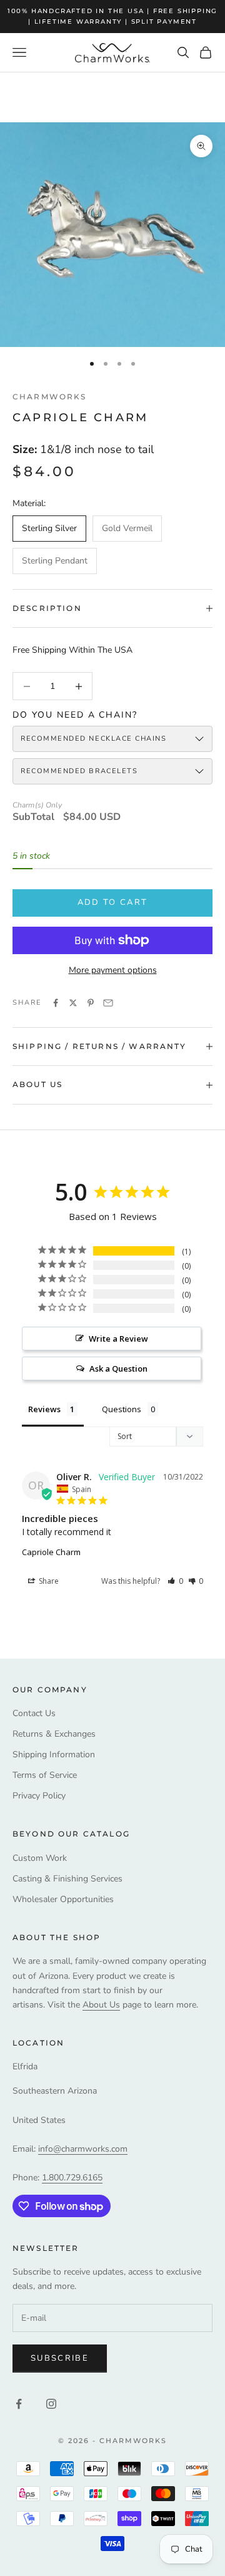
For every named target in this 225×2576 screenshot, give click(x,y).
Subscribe (60, 2358)
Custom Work (40, 1858)
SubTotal (33, 817)
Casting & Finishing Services (67, 1879)
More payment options (113, 970)
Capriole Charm (51, 1552)
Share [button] (48, 1581)
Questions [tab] (122, 1409)
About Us (101, 2005)
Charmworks (50, 397)
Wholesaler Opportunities (63, 1899)
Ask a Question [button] (118, 1368)
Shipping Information (54, 1754)
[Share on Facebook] (56, 1003)
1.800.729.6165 (72, 2178)
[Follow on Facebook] (19, 2404)
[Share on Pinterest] (91, 1003)
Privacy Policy (39, 1796)
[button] (175, 1581)
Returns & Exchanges (54, 1734)
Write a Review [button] (118, 1339)
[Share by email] (108, 1003)
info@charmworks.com (83, 2149)
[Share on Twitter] (73, 1003)
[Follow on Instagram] (51, 2404)
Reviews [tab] (44, 1409)
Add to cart (113, 902)
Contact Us (34, 1713)
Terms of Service (45, 1775)
